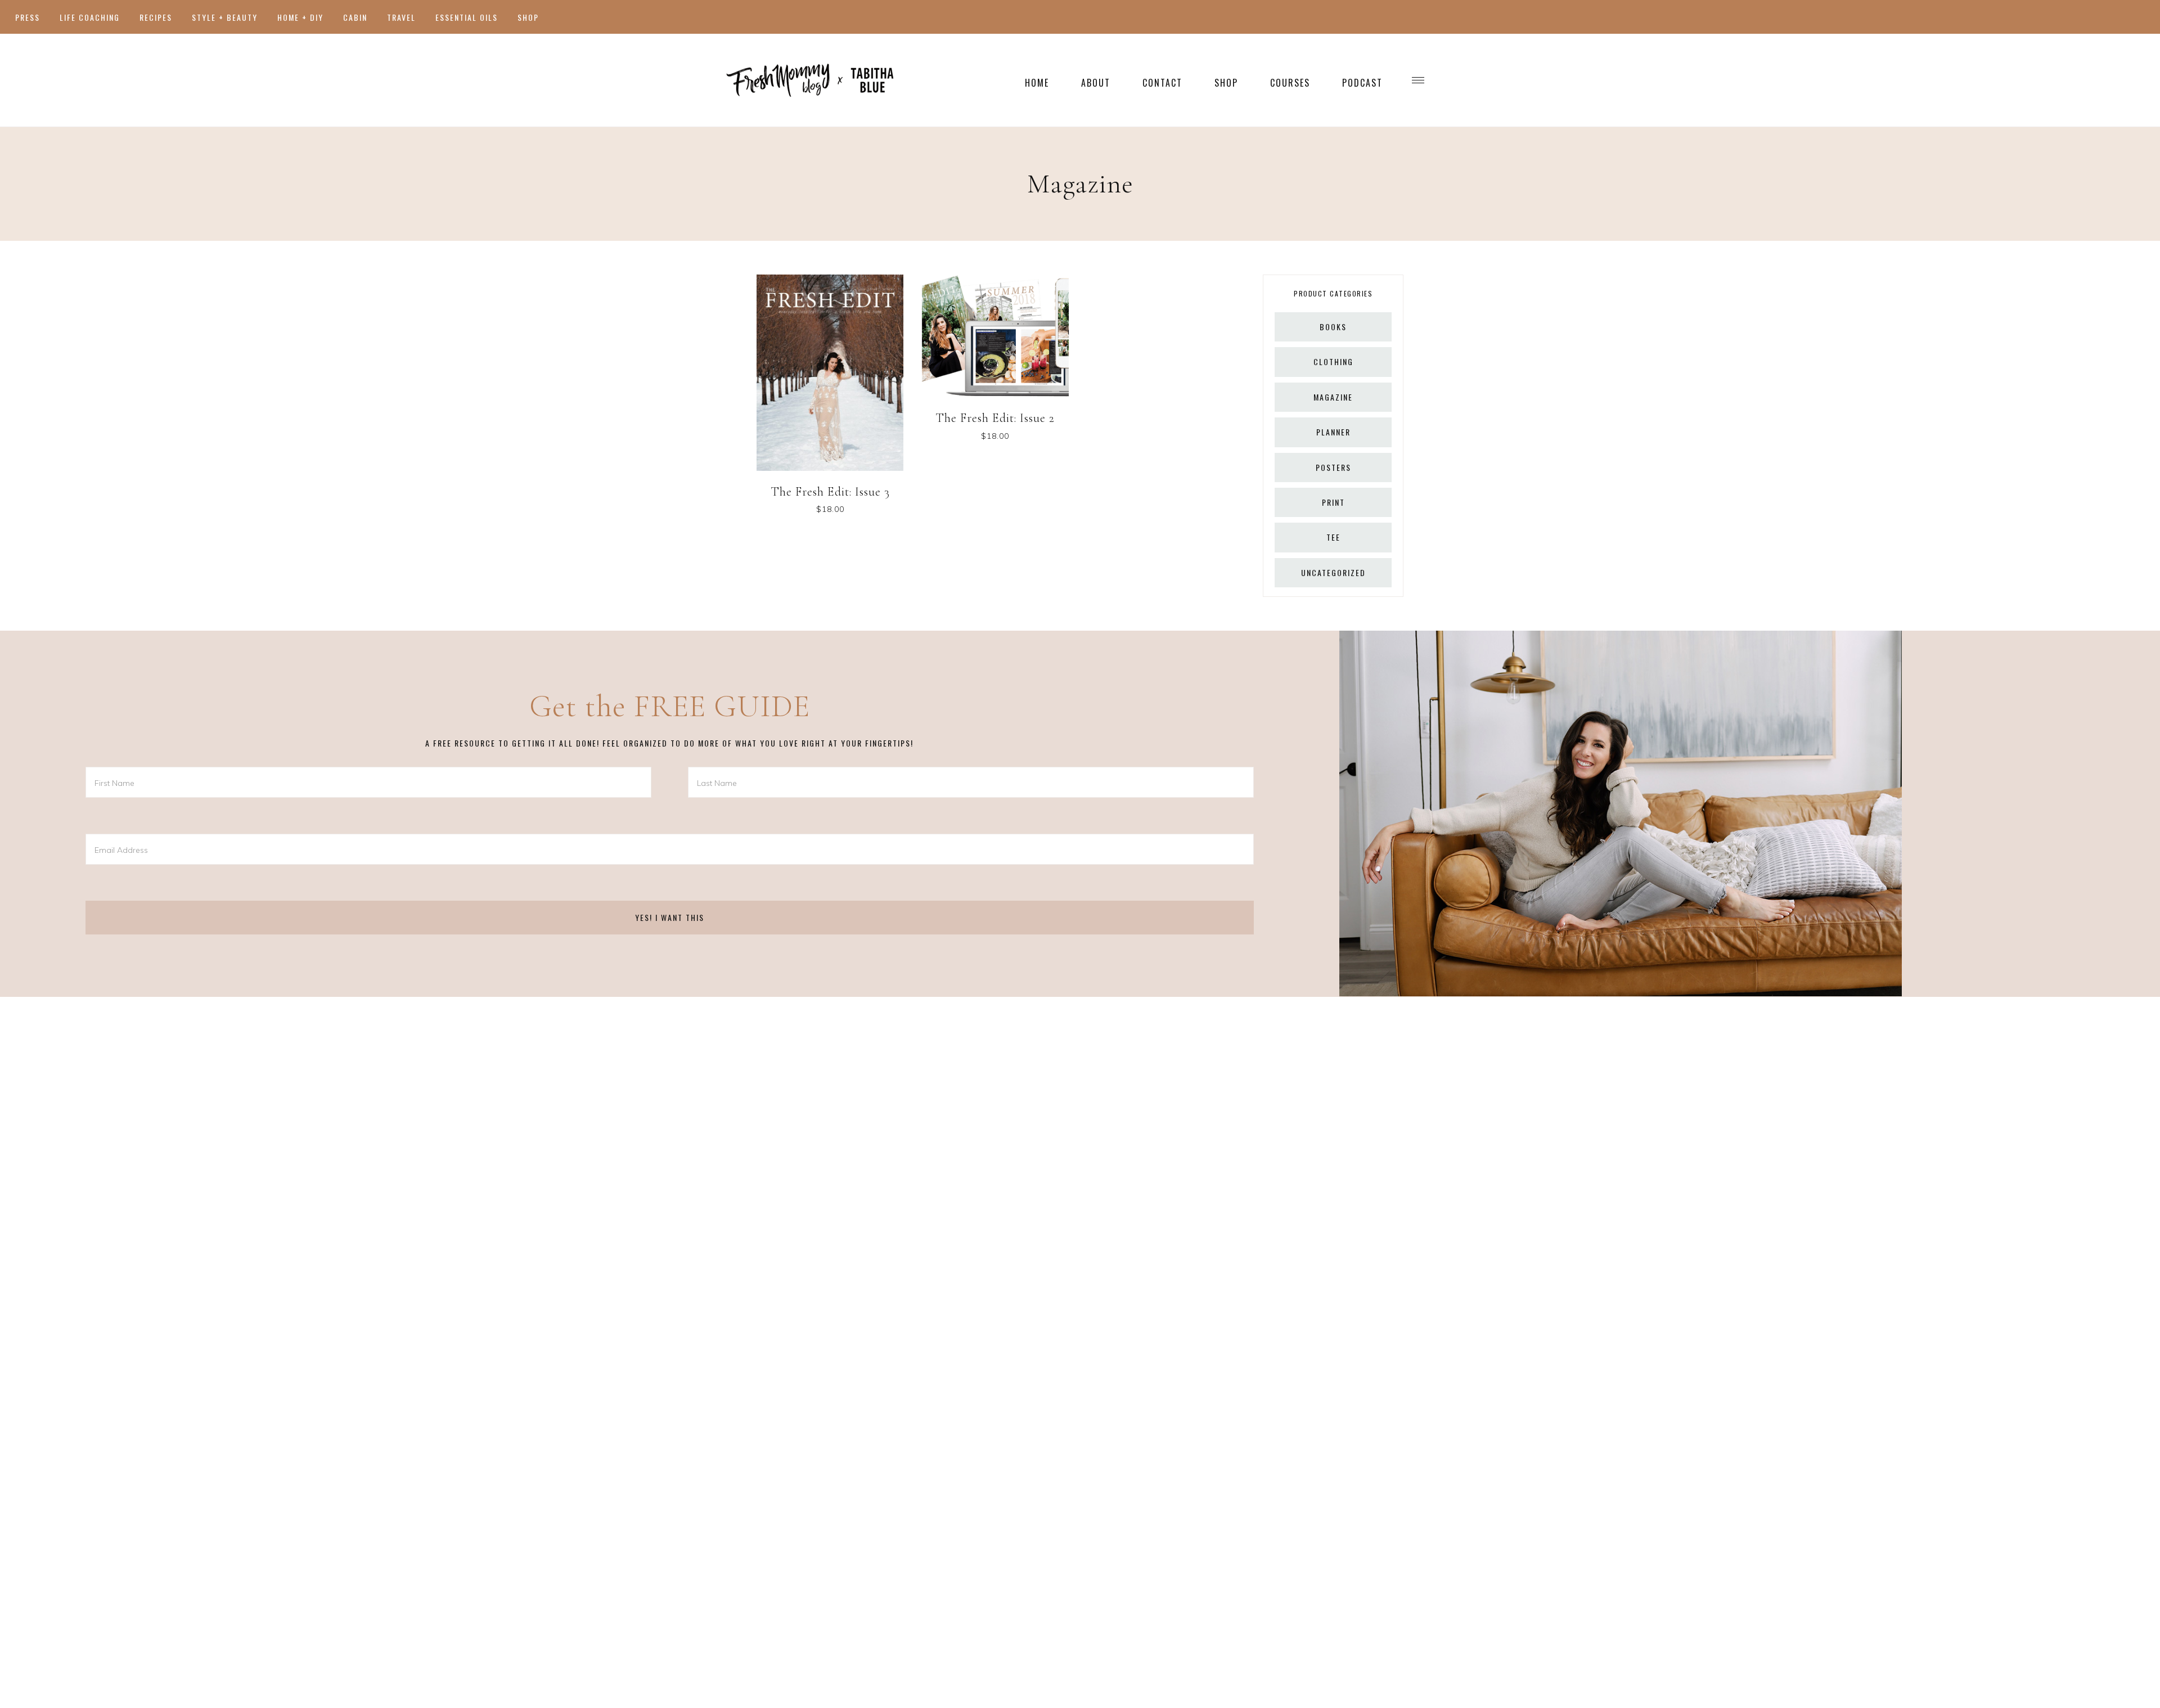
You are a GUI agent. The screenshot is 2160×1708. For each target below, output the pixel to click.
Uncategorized (1333, 572)
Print (1333, 502)
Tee (1333, 537)
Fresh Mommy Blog (810, 80)
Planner (1333, 432)
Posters (1333, 467)
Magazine (1333, 397)
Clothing (1333, 361)
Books (1333, 327)
